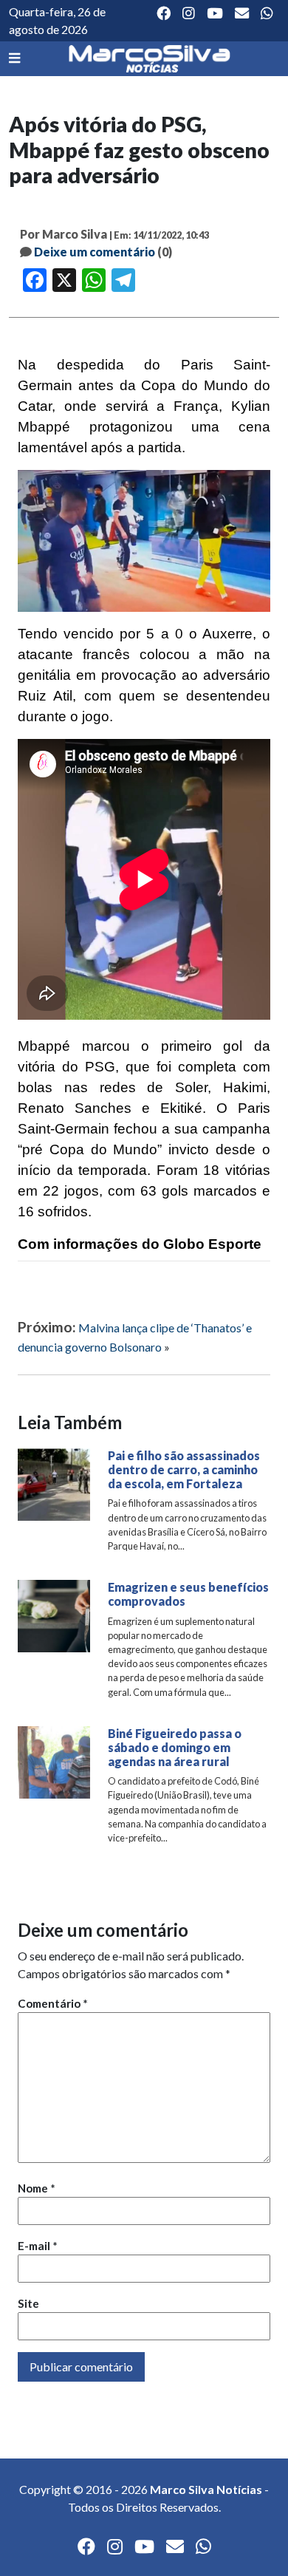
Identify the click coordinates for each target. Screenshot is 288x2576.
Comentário (53, 2003)
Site (28, 2303)
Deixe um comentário (95, 252)
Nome (37, 2188)
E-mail (38, 2246)
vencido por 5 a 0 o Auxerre (158, 634)
